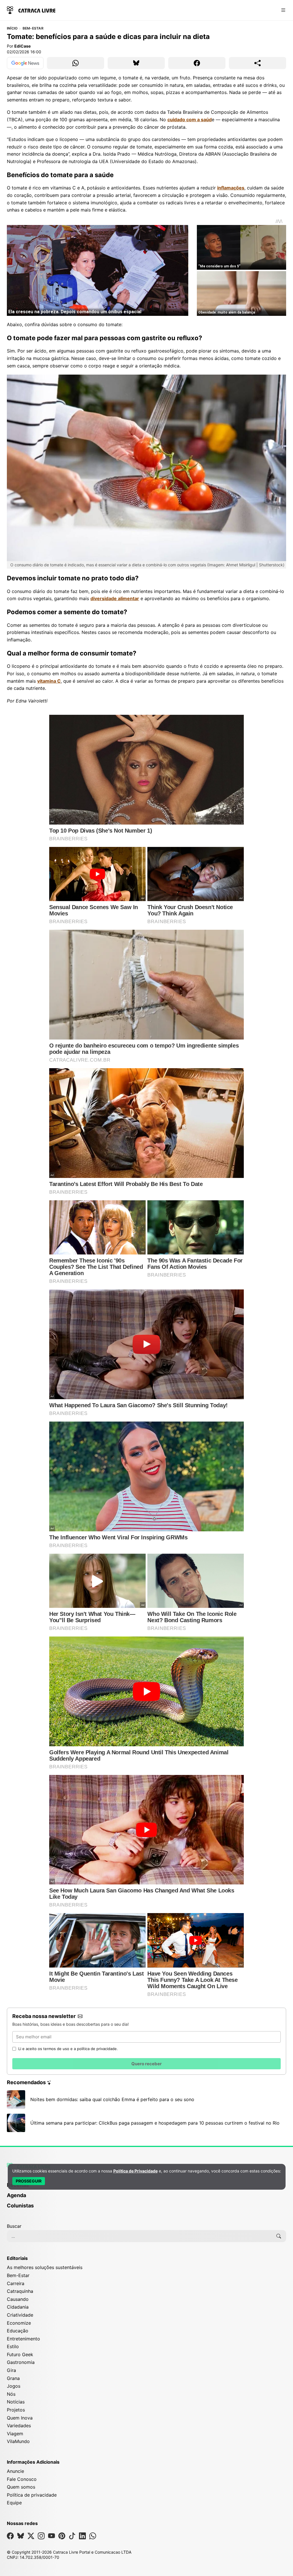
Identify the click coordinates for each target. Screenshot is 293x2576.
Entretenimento (23, 2339)
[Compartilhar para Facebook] (197, 63)
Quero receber (146, 2064)
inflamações (231, 188)
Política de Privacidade (135, 2171)
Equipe (14, 2503)
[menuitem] (146, 2198)
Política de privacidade (32, 2495)
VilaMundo (18, 2441)
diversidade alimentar (115, 598)
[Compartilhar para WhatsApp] (76, 63)
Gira (11, 2370)
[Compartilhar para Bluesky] (136, 63)
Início (12, 28)
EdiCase (22, 46)
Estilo (13, 2346)
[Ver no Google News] (25, 63)
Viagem (15, 2434)
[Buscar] (279, 2236)
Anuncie (15, 2471)
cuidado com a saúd (190, 120)
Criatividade (20, 2315)
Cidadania (18, 2307)
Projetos (16, 2410)
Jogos (14, 2386)
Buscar (14, 2226)
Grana (13, 2378)
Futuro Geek (20, 2354)
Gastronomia (21, 2362)
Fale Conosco (22, 2479)
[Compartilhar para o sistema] (258, 63)
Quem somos (21, 2487)
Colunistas (20, 2206)
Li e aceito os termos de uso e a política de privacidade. (68, 2049)
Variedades (19, 2426)
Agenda (16, 2195)
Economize (19, 2323)
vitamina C (49, 681)
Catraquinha (20, 2291)
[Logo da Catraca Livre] (31, 10)
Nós (11, 2394)
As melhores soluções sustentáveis (45, 2267)
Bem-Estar (33, 28)
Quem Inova (20, 2418)
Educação (18, 2331)
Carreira (16, 2283)
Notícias (16, 2402)
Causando (18, 2299)
